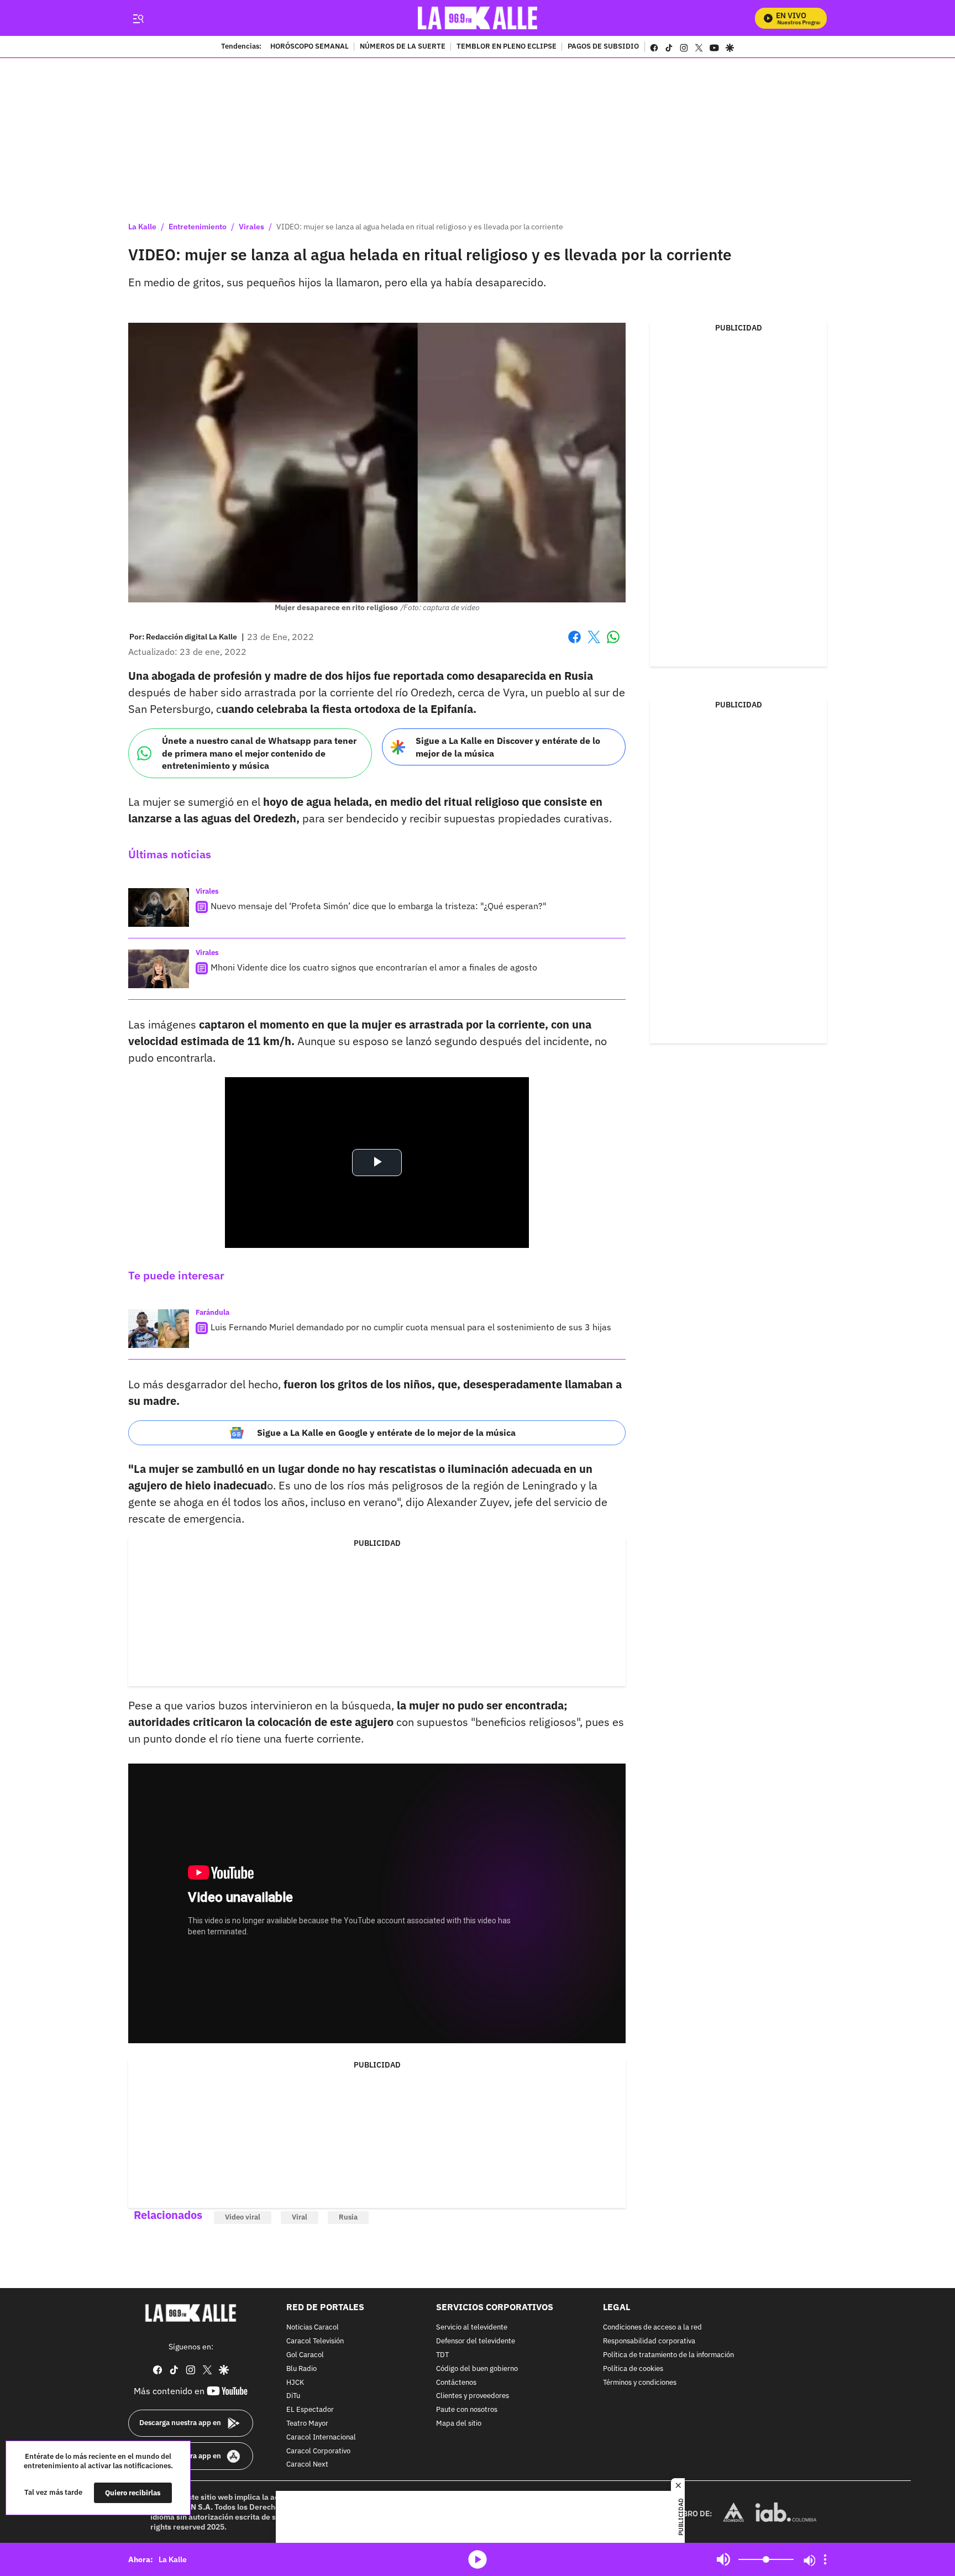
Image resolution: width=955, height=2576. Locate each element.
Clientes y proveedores (473, 2396)
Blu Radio (301, 2368)
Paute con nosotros (467, 2410)
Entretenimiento (198, 227)
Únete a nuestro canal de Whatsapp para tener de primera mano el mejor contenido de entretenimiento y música (259, 753)
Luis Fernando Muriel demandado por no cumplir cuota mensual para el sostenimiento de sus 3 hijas (411, 1327)
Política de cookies (633, 2368)
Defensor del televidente (476, 2341)
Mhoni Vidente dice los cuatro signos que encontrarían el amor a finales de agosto (374, 967)
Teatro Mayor (307, 2424)
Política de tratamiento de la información (668, 2355)
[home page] (478, 18)
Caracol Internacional (321, 2437)
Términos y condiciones (640, 2382)
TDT (442, 2355)
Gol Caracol (305, 2355)
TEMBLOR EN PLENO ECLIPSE (507, 47)
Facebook (574, 644)
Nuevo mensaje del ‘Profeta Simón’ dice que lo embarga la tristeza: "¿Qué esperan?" (379, 906)
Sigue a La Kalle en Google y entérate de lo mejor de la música (386, 1433)
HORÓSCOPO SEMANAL (309, 47)
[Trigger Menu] (138, 18)
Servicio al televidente (472, 2328)
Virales (251, 227)
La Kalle (142, 227)
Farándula (212, 1312)
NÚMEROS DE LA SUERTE (403, 47)
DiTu (293, 2396)
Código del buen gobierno (477, 2368)
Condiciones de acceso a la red (652, 2328)
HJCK (295, 2382)
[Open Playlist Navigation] (825, 2559)
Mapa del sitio (459, 2424)
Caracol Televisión (315, 2341)
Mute (723, 2559)
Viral (300, 2217)
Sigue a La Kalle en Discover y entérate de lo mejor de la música (508, 747)
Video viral (243, 2217)
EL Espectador (310, 2410)
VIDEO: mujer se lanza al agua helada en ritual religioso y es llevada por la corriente (420, 227)
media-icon (478, 2559)
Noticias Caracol (313, 2328)
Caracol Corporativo (318, 2451)
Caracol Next (307, 2465)
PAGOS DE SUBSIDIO (603, 47)
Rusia (348, 2217)
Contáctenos (456, 2382)
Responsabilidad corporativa (649, 2341)
